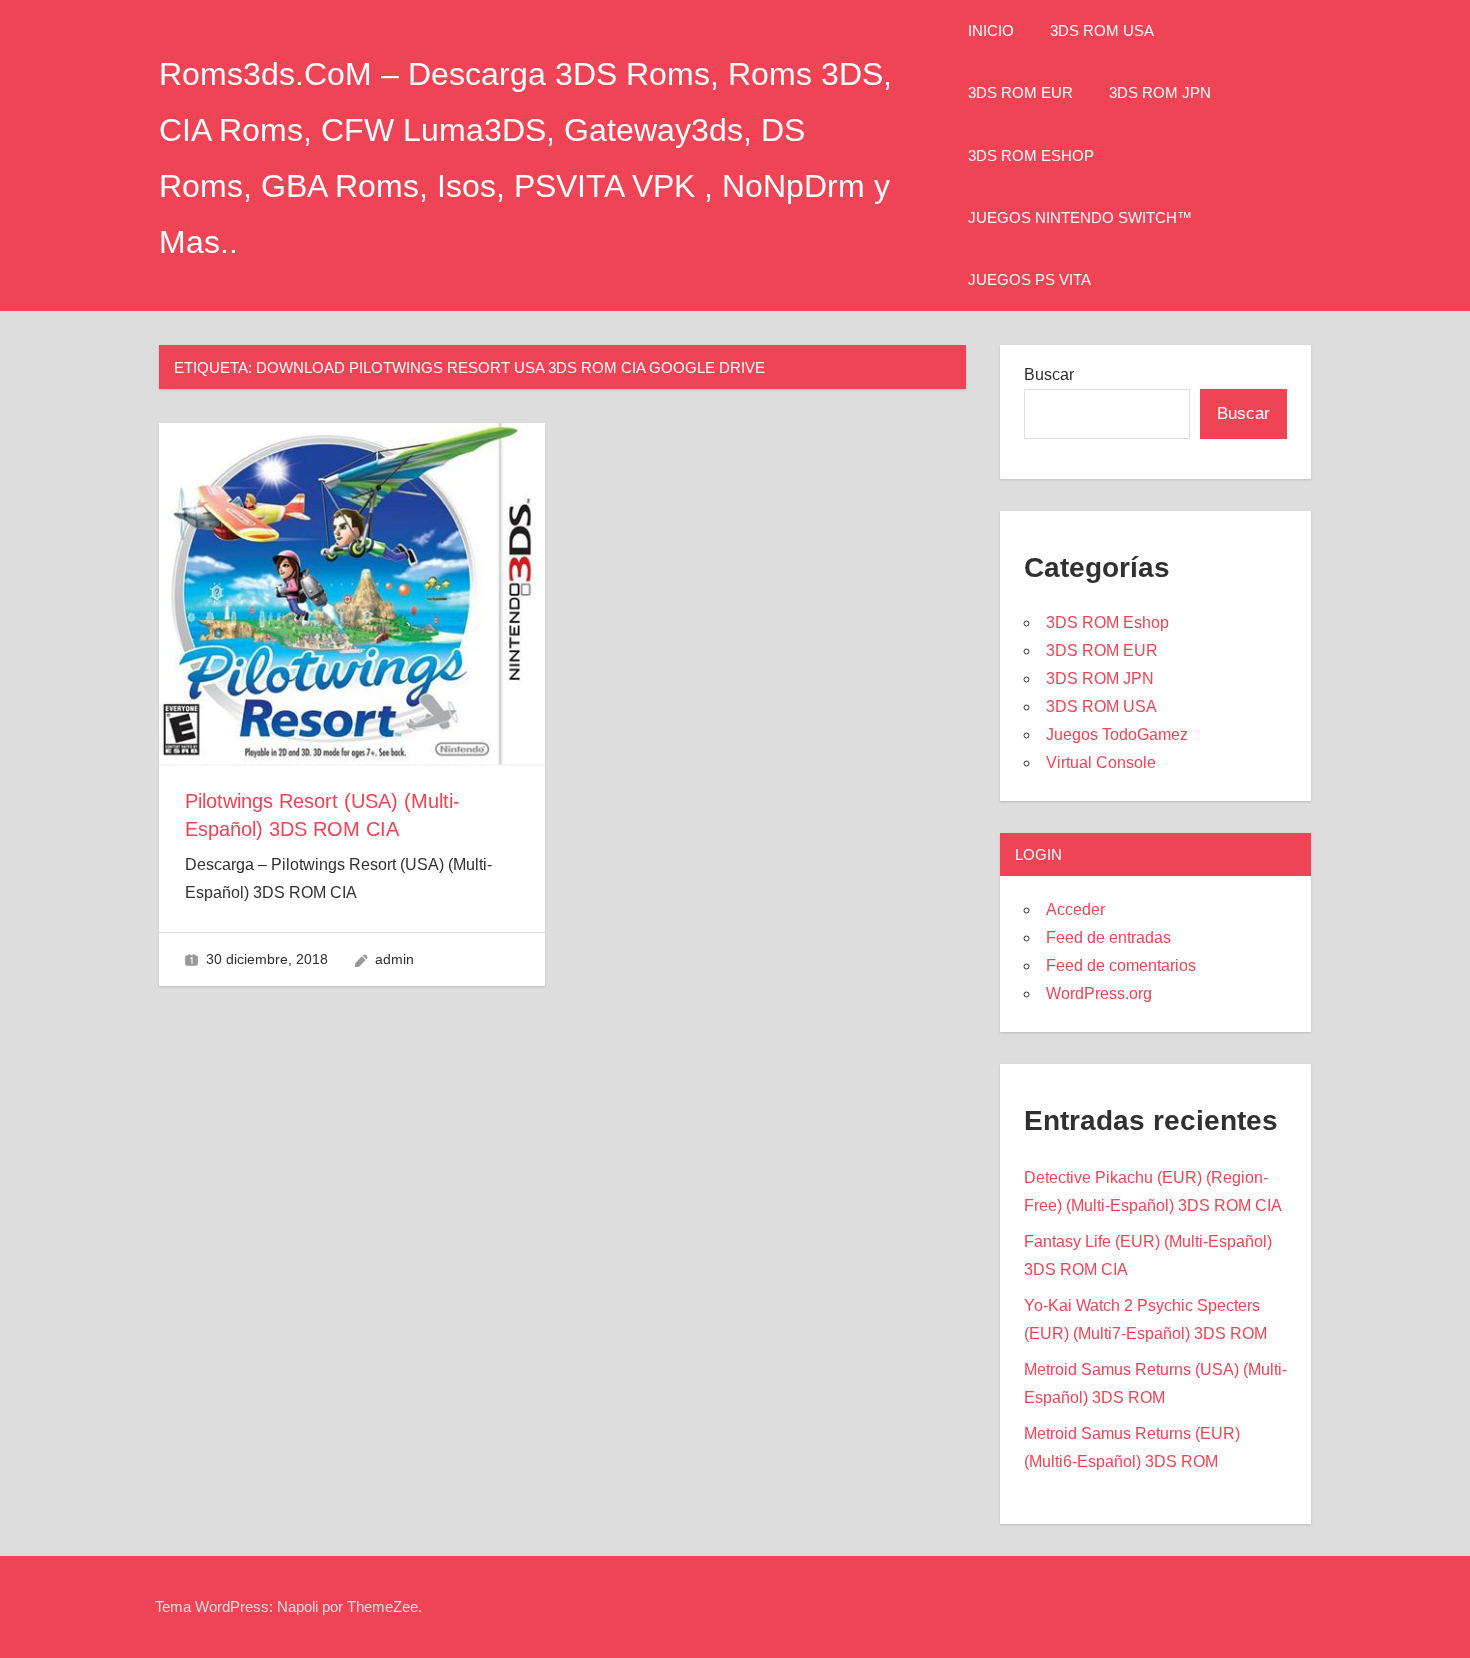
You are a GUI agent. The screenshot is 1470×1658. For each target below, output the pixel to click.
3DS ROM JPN (1160, 92)
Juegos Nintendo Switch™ (1080, 217)
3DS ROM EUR (1020, 92)
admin (394, 959)
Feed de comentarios (1121, 965)
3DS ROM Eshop (1031, 155)
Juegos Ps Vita (1029, 279)
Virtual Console (1101, 762)
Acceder (1075, 909)
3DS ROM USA (1102, 30)
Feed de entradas (1108, 937)
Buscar (1049, 374)
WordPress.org (1099, 993)
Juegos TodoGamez (1117, 734)
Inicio (991, 30)
